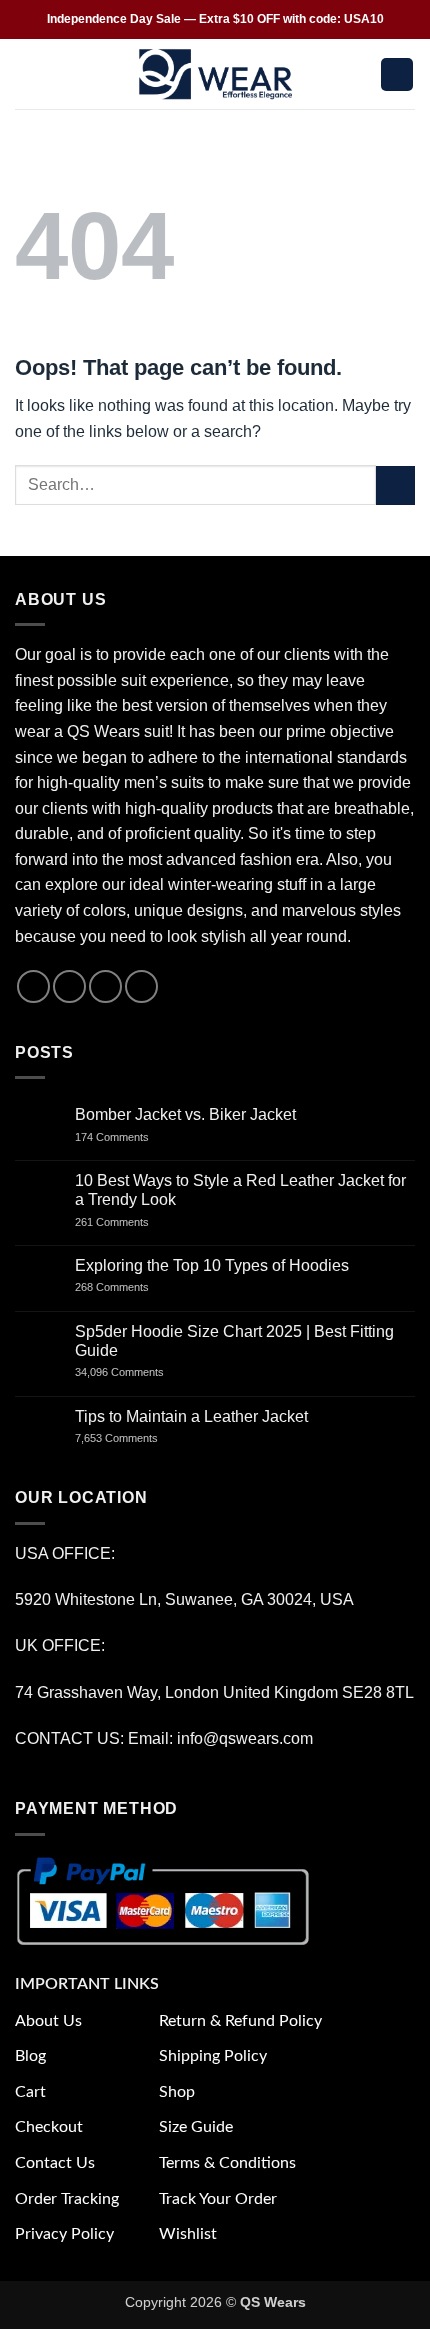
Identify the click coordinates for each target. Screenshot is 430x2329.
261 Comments (130, 1222)
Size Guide (196, 2127)
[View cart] (397, 74)
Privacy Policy (64, 2234)
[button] (27, 74)
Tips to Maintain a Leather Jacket (191, 1416)
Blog (30, 2056)
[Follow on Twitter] (105, 986)
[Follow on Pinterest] (141, 986)
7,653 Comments (136, 1438)
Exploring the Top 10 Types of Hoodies (212, 1265)
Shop (177, 2092)
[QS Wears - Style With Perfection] (215, 74)
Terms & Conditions (227, 2163)
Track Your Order (218, 2199)
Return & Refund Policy (240, 2021)
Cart (30, 2092)
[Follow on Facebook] (33, 986)
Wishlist (188, 2234)
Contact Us (55, 2163)
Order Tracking (67, 2199)
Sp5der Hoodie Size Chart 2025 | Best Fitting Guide (234, 1341)
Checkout (49, 2127)
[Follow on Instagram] (69, 986)
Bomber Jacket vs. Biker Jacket (185, 1114)
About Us (48, 2021)
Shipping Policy (213, 2056)
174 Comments (130, 1137)
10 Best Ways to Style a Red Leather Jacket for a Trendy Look (240, 1190)
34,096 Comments (136, 1372)
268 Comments (134, 1287)
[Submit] (395, 485)
